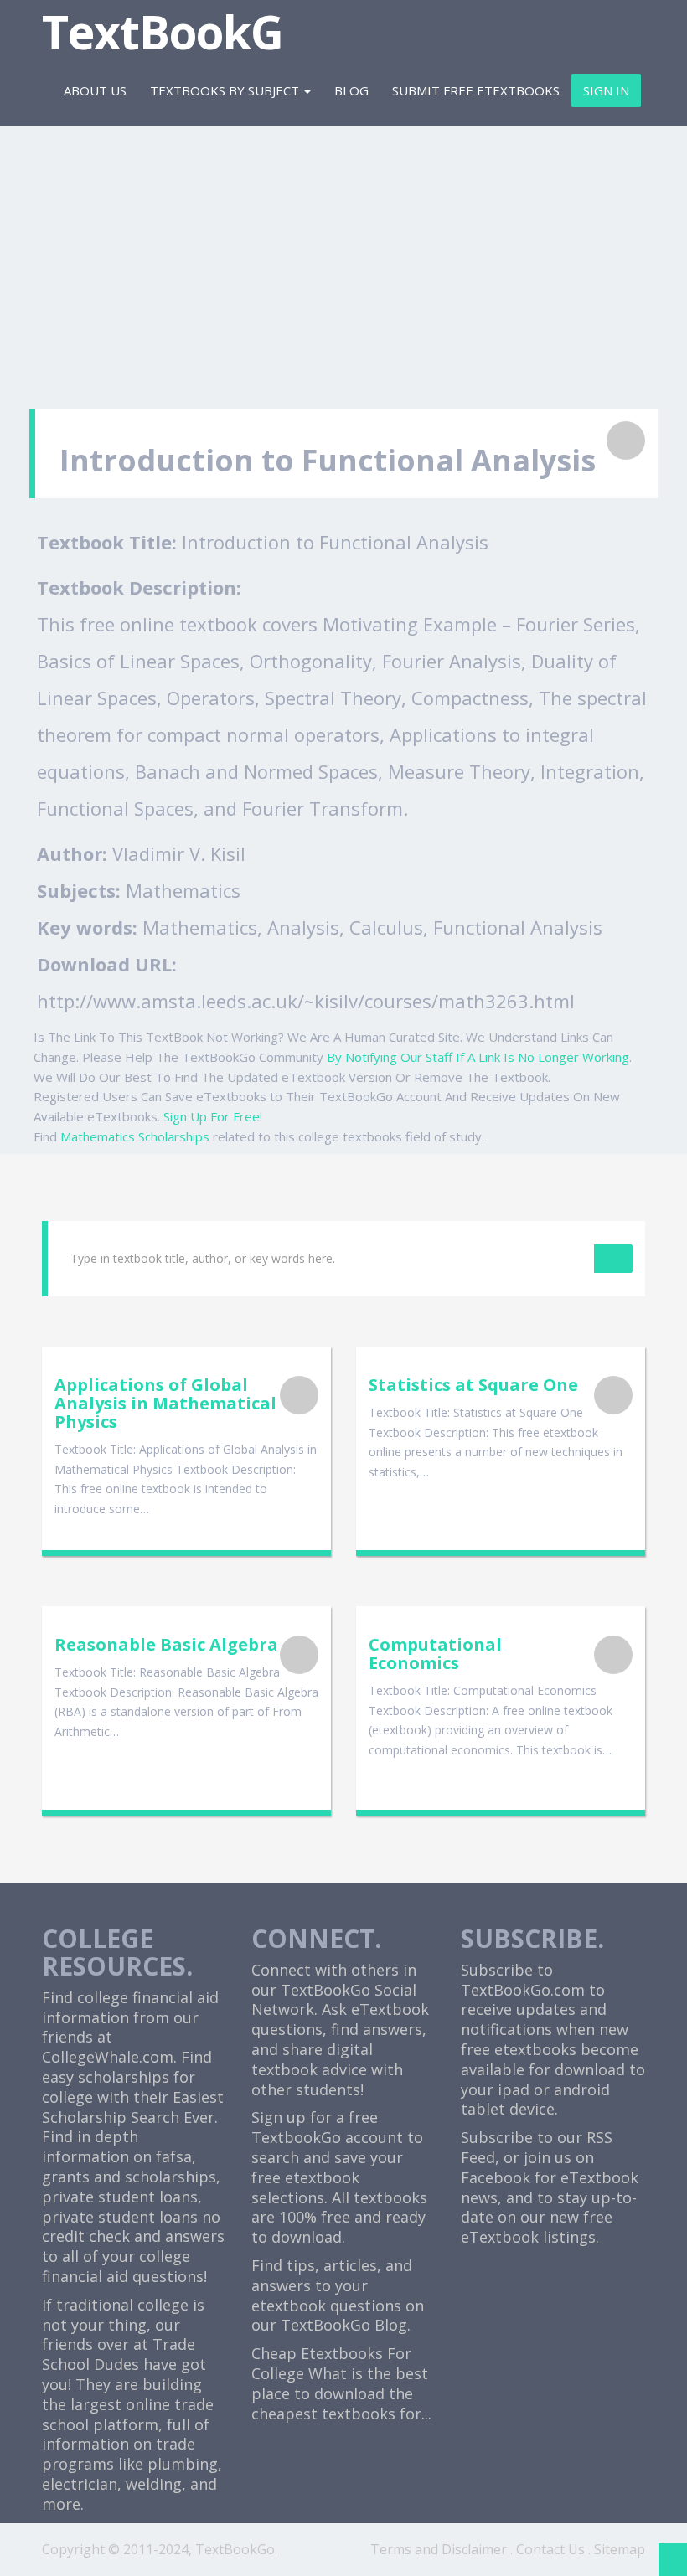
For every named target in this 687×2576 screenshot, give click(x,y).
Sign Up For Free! (213, 1116)
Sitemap (620, 2549)
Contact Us (550, 2549)
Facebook (496, 2177)
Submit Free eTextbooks (476, 90)
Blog (351, 90)
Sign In (606, 90)
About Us (95, 90)
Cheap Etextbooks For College (331, 2363)
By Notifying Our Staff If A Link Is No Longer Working (478, 1057)
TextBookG (163, 31)
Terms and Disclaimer (439, 2549)
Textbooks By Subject (226, 90)
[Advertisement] (343, 258)
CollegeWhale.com (108, 2057)
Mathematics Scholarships (135, 1136)
